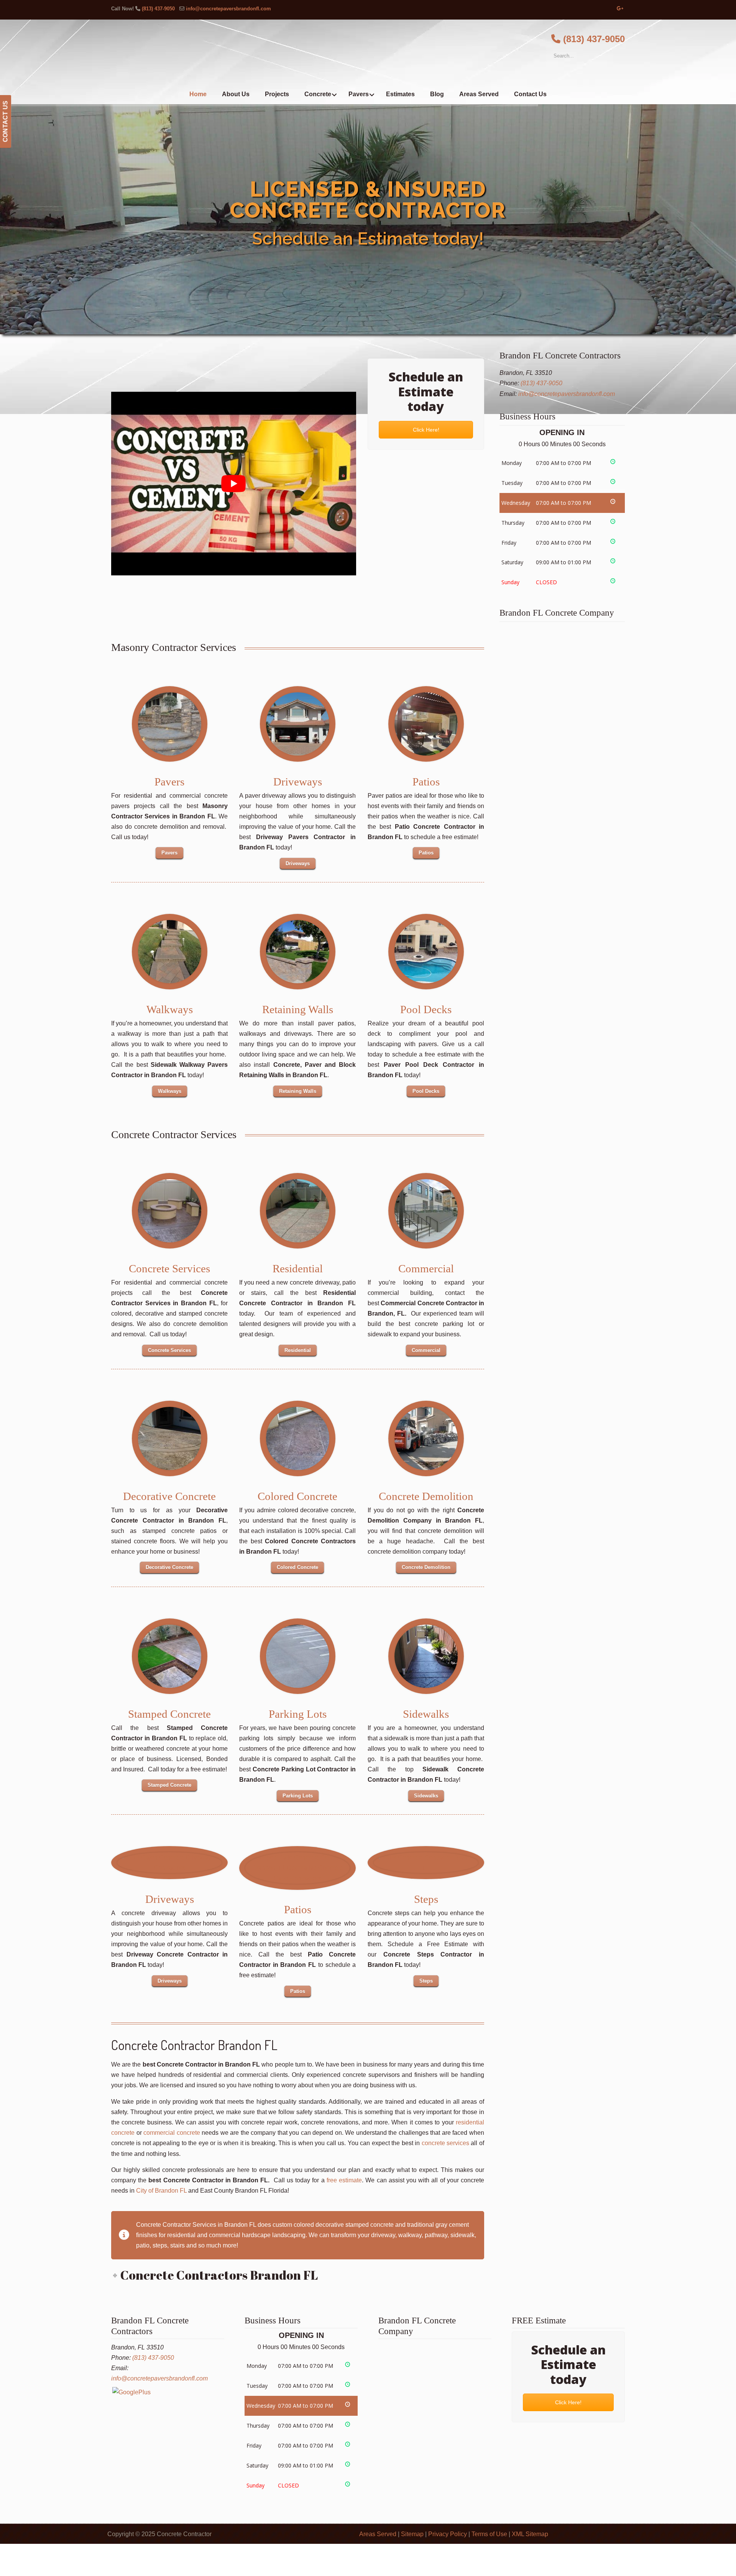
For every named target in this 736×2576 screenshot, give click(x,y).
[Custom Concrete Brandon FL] (298, 1656)
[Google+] (620, 9)
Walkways (170, 1009)
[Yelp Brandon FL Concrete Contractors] (170, 1656)
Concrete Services (169, 1268)
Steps (426, 1899)
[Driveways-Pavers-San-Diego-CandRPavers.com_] (298, 724)
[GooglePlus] (131, 2392)
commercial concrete (172, 2133)
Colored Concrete (297, 1496)
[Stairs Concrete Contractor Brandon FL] (298, 1438)
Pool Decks (426, 1009)
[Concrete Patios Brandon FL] (170, 1438)
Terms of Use (489, 2534)
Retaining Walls (298, 1009)
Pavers (169, 782)
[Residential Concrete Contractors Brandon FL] (170, 1211)
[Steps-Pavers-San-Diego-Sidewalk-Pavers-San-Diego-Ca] (170, 952)
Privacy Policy (448, 2534)
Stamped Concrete (169, 1714)
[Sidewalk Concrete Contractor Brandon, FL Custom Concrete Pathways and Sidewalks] (426, 1656)
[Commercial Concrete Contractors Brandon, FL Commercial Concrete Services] (426, 1211)
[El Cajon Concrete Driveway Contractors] (169, 1863)
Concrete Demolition (426, 1496)
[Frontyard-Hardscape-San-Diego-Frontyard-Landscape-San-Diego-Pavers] (170, 724)
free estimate (344, 2180)
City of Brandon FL (161, 2191)
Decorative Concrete (169, 1496)
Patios (426, 782)
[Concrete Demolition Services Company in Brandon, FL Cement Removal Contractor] (426, 1438)
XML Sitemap (530, 2534)
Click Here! (426, 430)
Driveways (298, 782)
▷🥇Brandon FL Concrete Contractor (368, 53)
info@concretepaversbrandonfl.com (228, 9)
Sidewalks (426, 1714)
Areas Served (378, 2534)
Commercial (426, 1268)
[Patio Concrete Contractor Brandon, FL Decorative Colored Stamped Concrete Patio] (297, 1868)
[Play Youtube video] (234, 483)
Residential (298, 1268)
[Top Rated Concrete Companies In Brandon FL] (298, 1211)
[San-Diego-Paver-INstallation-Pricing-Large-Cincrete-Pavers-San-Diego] (426, 952)
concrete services (445, 2143)
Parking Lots (298, 1714)
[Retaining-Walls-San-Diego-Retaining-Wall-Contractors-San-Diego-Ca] (298, 952)
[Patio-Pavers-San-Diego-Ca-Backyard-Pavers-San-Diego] (426, 724)
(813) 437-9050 (158, 9)
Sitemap (412, 2534)
